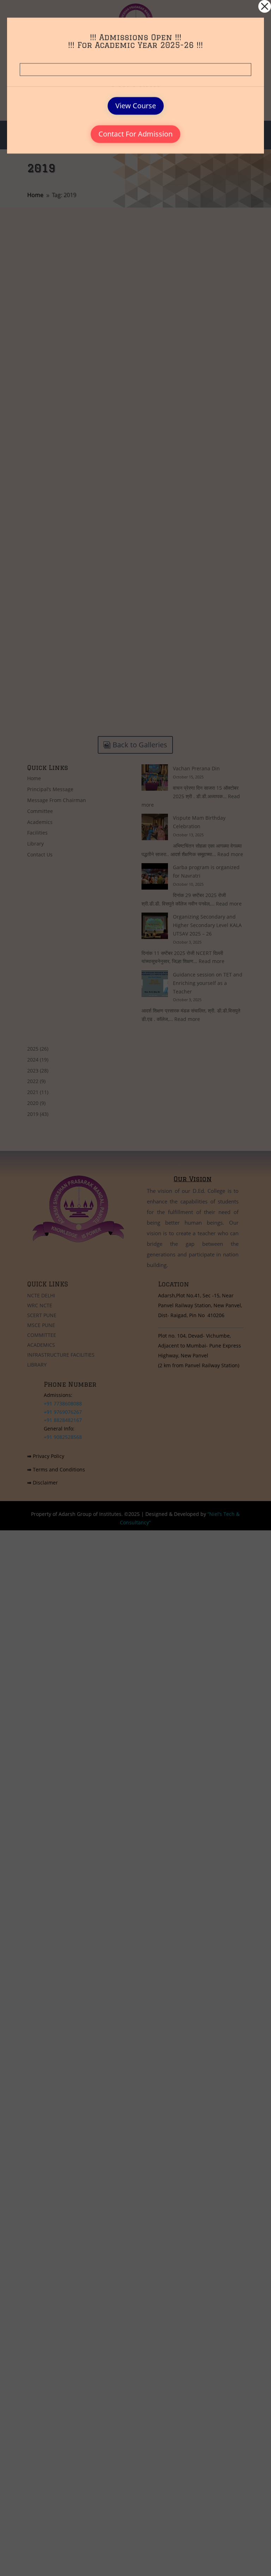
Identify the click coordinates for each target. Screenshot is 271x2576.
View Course (136, 106)
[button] (265, 6)
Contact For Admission (135, 134)
